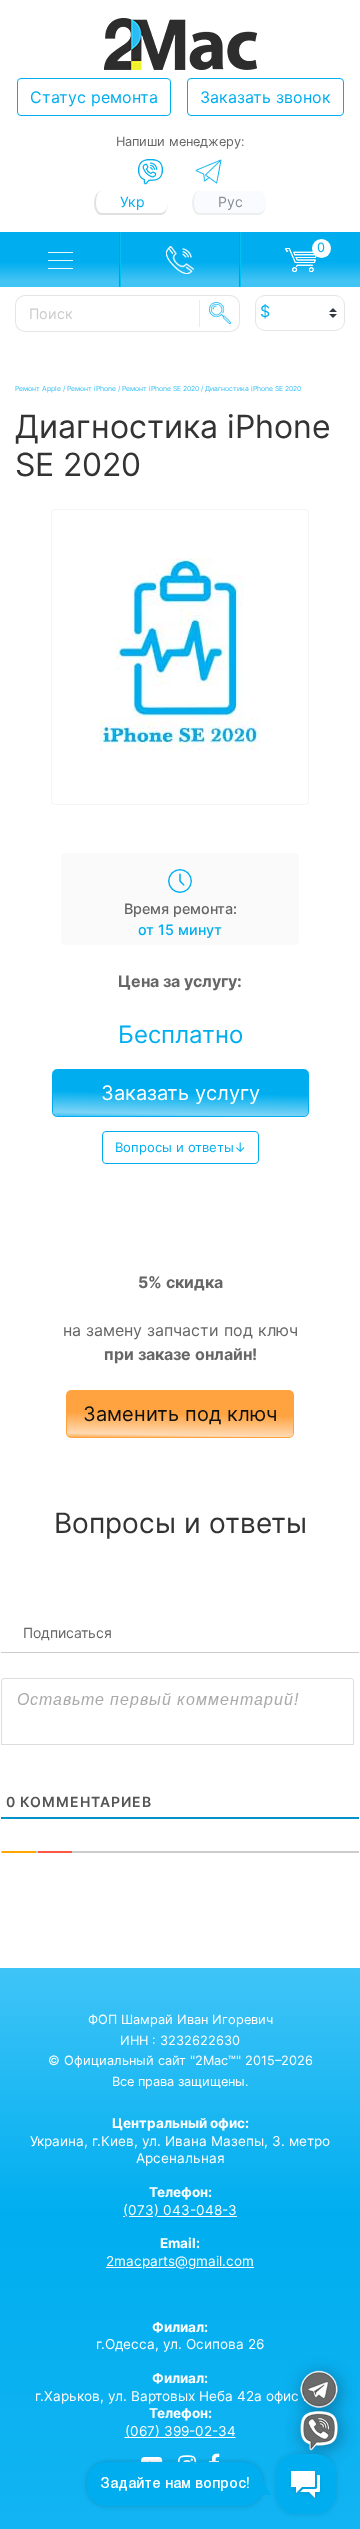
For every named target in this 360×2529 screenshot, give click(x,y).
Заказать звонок (265, 97)
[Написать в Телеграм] (208, 171)
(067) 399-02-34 (180, 2431)
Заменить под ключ (180, 1414)
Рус (230, 201)
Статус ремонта (94, 97)
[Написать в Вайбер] (150, 172)
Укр (132, 201)
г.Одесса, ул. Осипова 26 (180, 2336)
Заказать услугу (180, 1093)
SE (220, 313)
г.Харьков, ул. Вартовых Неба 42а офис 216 (180, 2387)
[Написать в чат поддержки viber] (319, 2433)
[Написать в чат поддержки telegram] (319, 2392)
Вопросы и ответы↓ (180, 1147)
